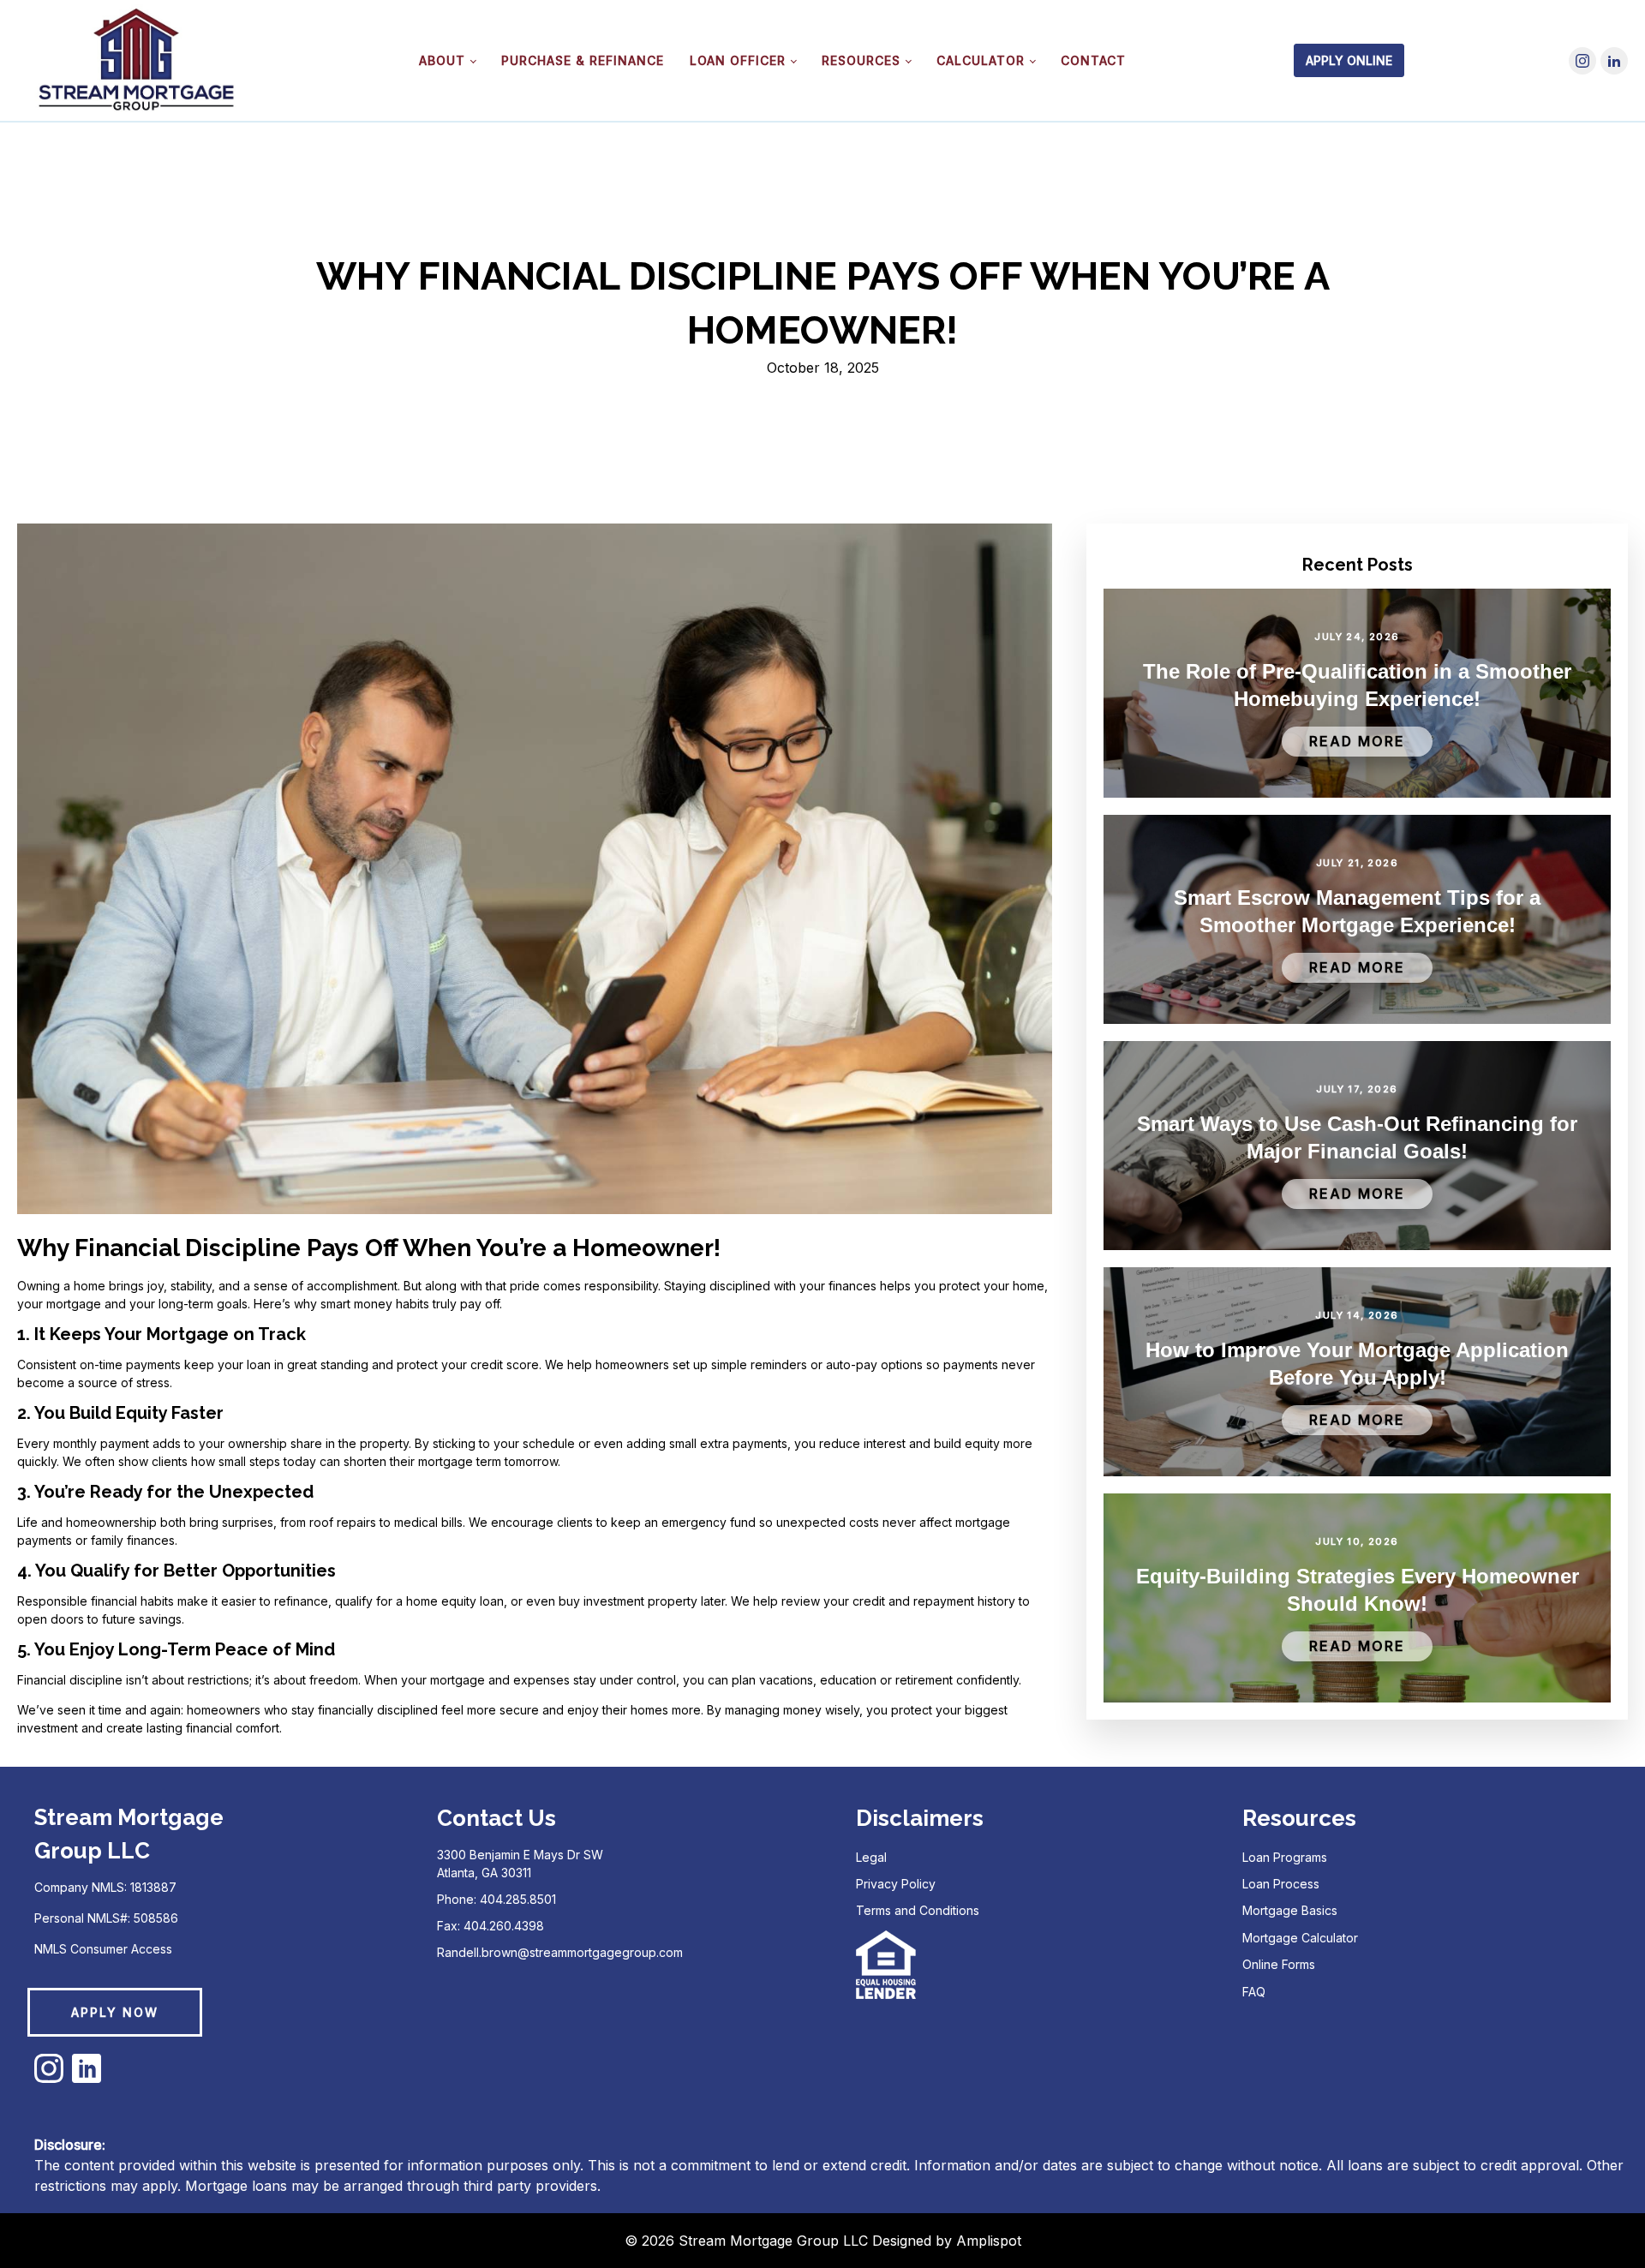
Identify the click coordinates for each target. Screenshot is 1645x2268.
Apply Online (1349, 60)
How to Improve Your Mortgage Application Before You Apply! (1357, 1364)
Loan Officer (738, 60)
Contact (1093, 60)
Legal (871, 1857)
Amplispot (989, 2241)
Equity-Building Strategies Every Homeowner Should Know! (1358, 1590)
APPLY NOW (115, 2012)
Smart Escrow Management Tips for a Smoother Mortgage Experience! (1357, 911)
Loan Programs (1285, 1857)
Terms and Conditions (918, 1910)
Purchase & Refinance (583, 60)
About (442, 60)
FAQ (1254, 1992)
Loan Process (1281, 1884)
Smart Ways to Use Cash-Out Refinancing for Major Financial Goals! (1357, 1137)
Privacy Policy (896, 1884)
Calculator (981, 60)
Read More (1357, 741)
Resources (861, 60)
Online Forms (1279, 1964)
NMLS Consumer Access (103, 1949)
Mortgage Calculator (1300, 1938)
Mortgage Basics (1290, 1910)
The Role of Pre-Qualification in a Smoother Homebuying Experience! (1357, 685)
